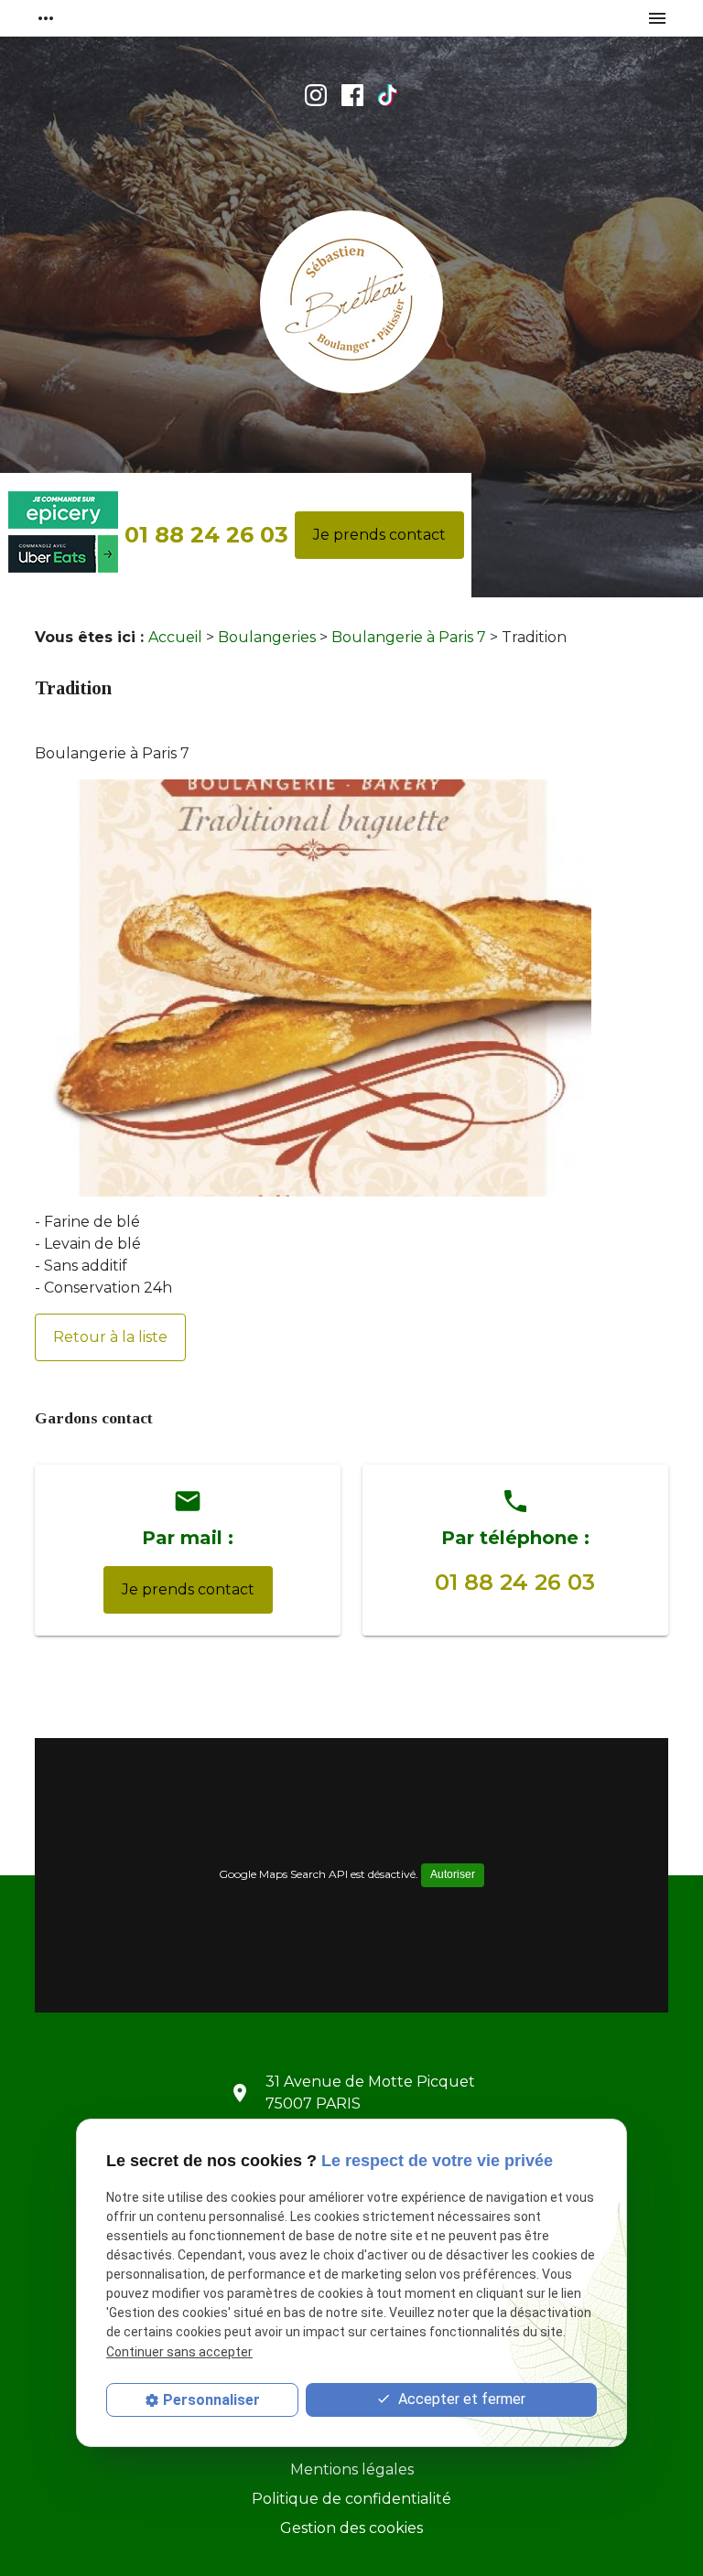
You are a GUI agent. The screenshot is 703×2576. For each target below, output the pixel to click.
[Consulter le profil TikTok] (388, 95)
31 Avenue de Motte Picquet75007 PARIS (370, 2093)
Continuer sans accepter (179, 2352)
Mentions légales (352, 2469)
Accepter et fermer (460, 2399)
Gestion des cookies (351, 2528)
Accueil (175, 637)
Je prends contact (379, 535)
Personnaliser (211, 2400)
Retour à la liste (110, 1337)
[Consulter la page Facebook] (352, 95)
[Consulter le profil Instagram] (316, 95)
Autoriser (453, 1874)
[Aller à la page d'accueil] (351, 305)
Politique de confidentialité (351, 2499)
